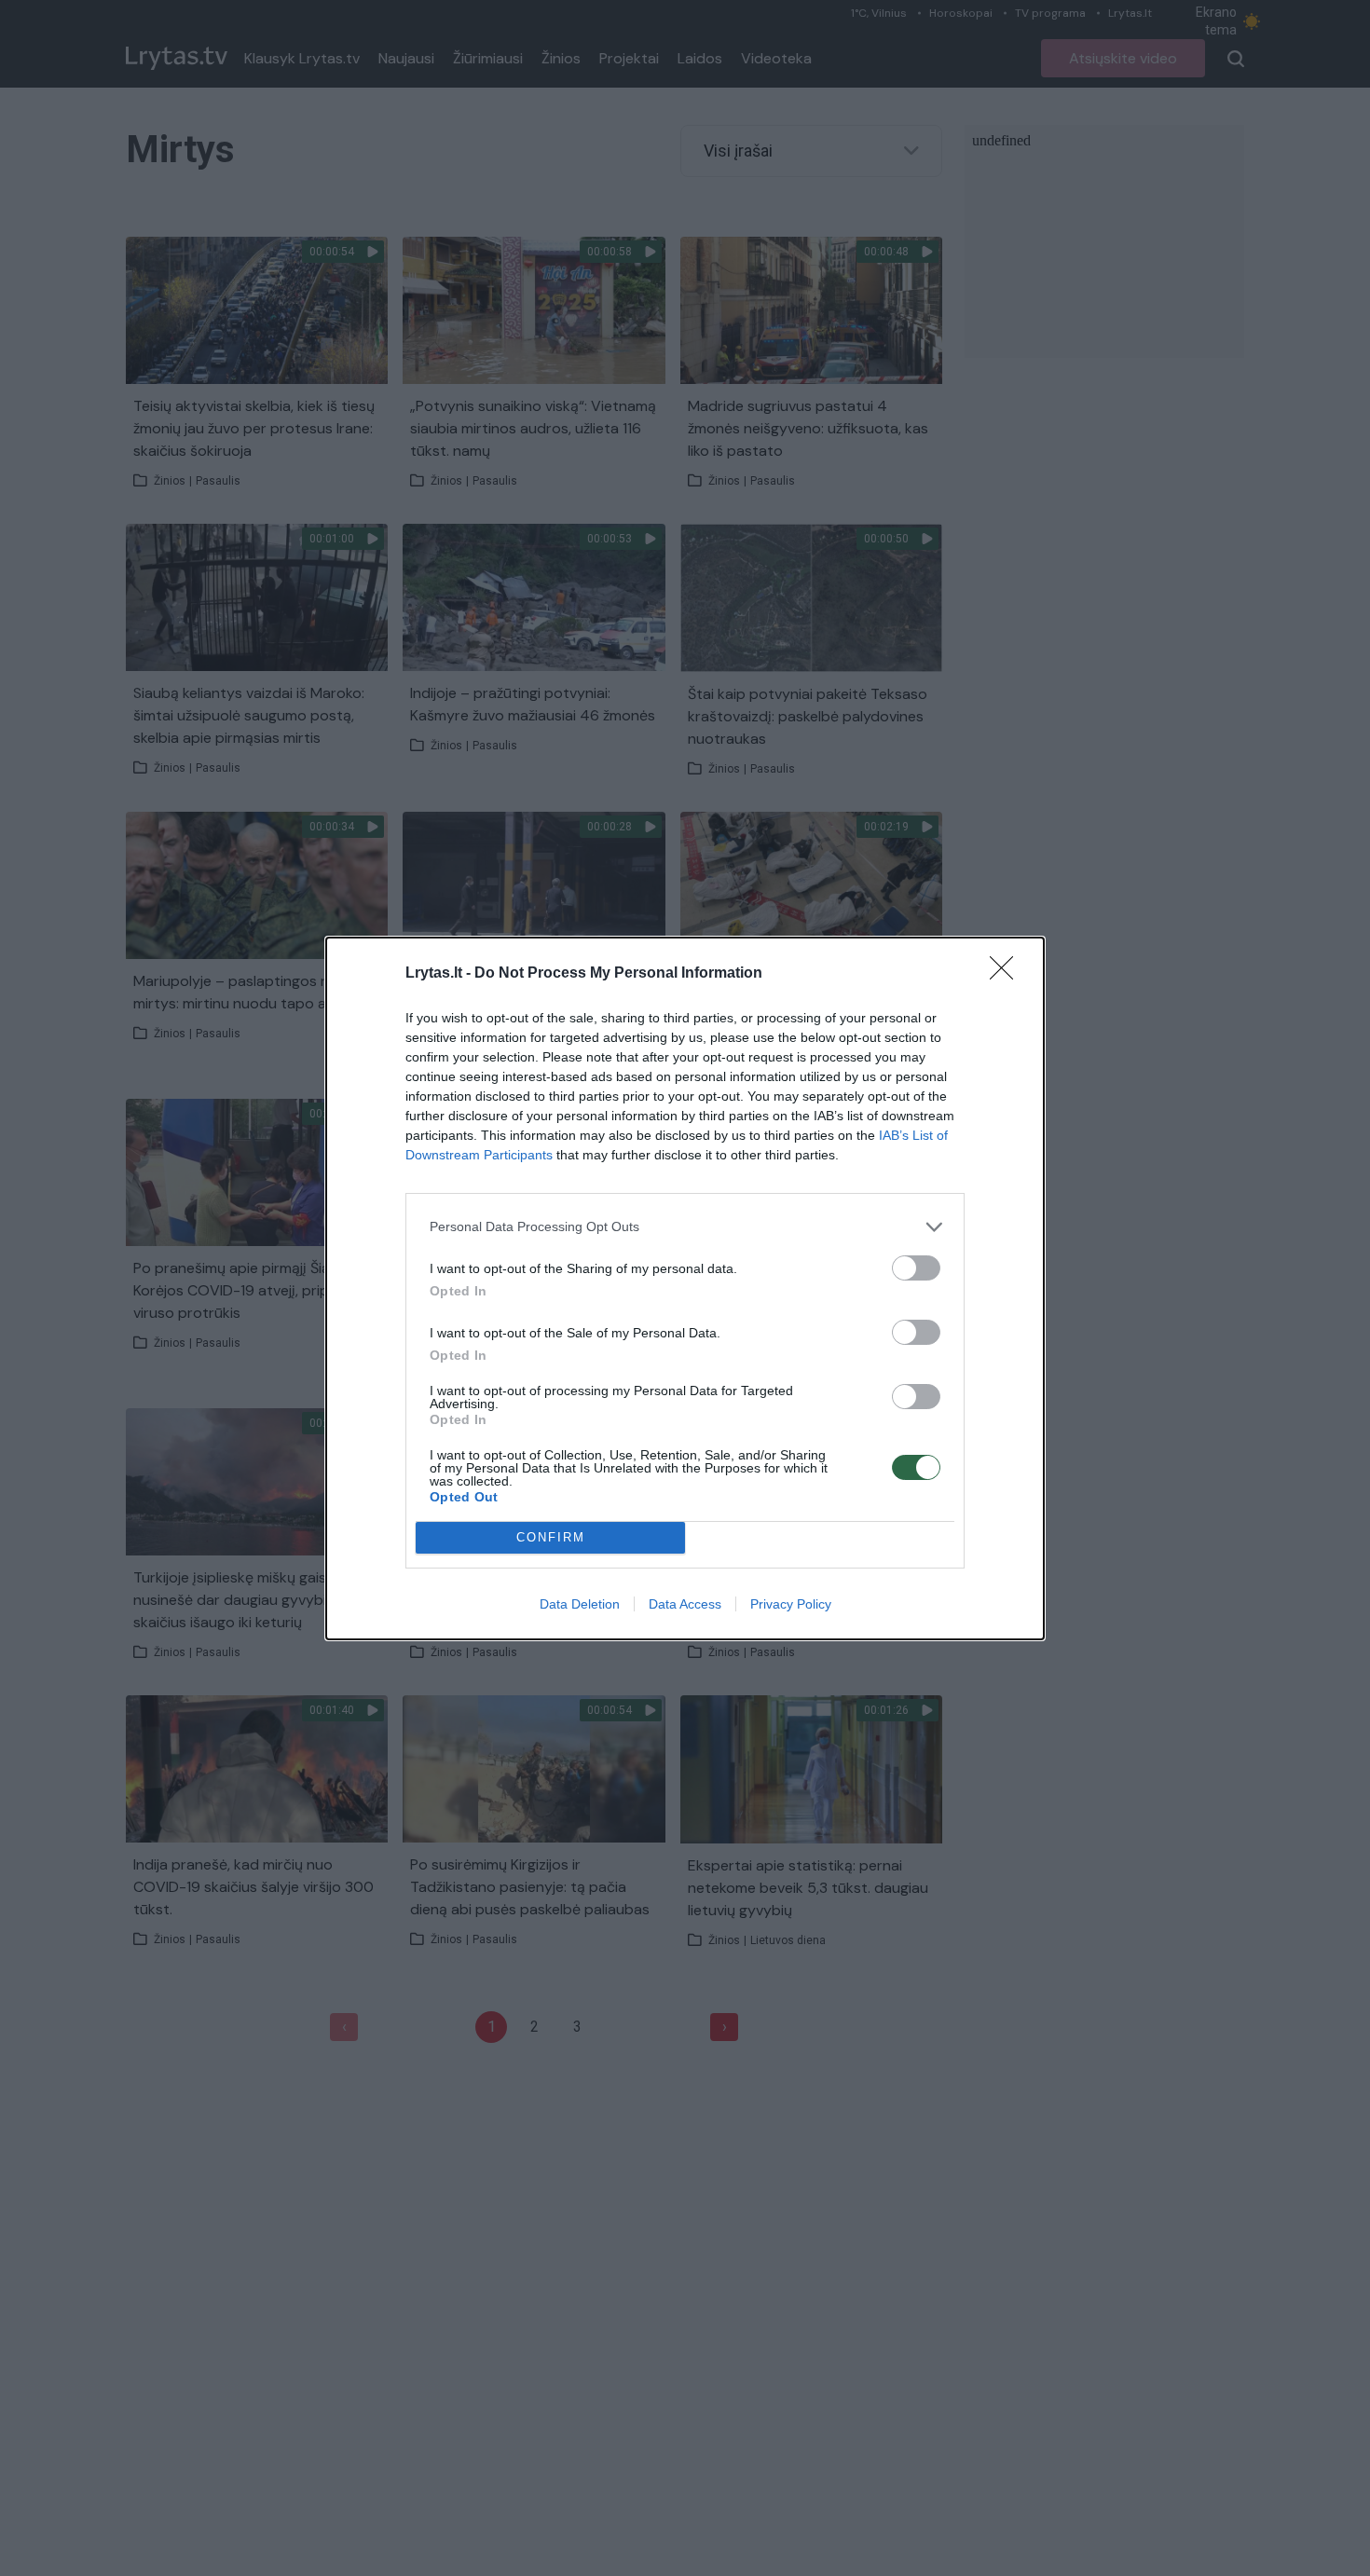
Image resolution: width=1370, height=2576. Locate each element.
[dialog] (685, 1288)
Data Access (685, 1604)
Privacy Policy (791, 1604)
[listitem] (685, 1227)
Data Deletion (580, 1604)
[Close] (1007, 974)
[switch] (916, 1268)
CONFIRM (551, 1537)
